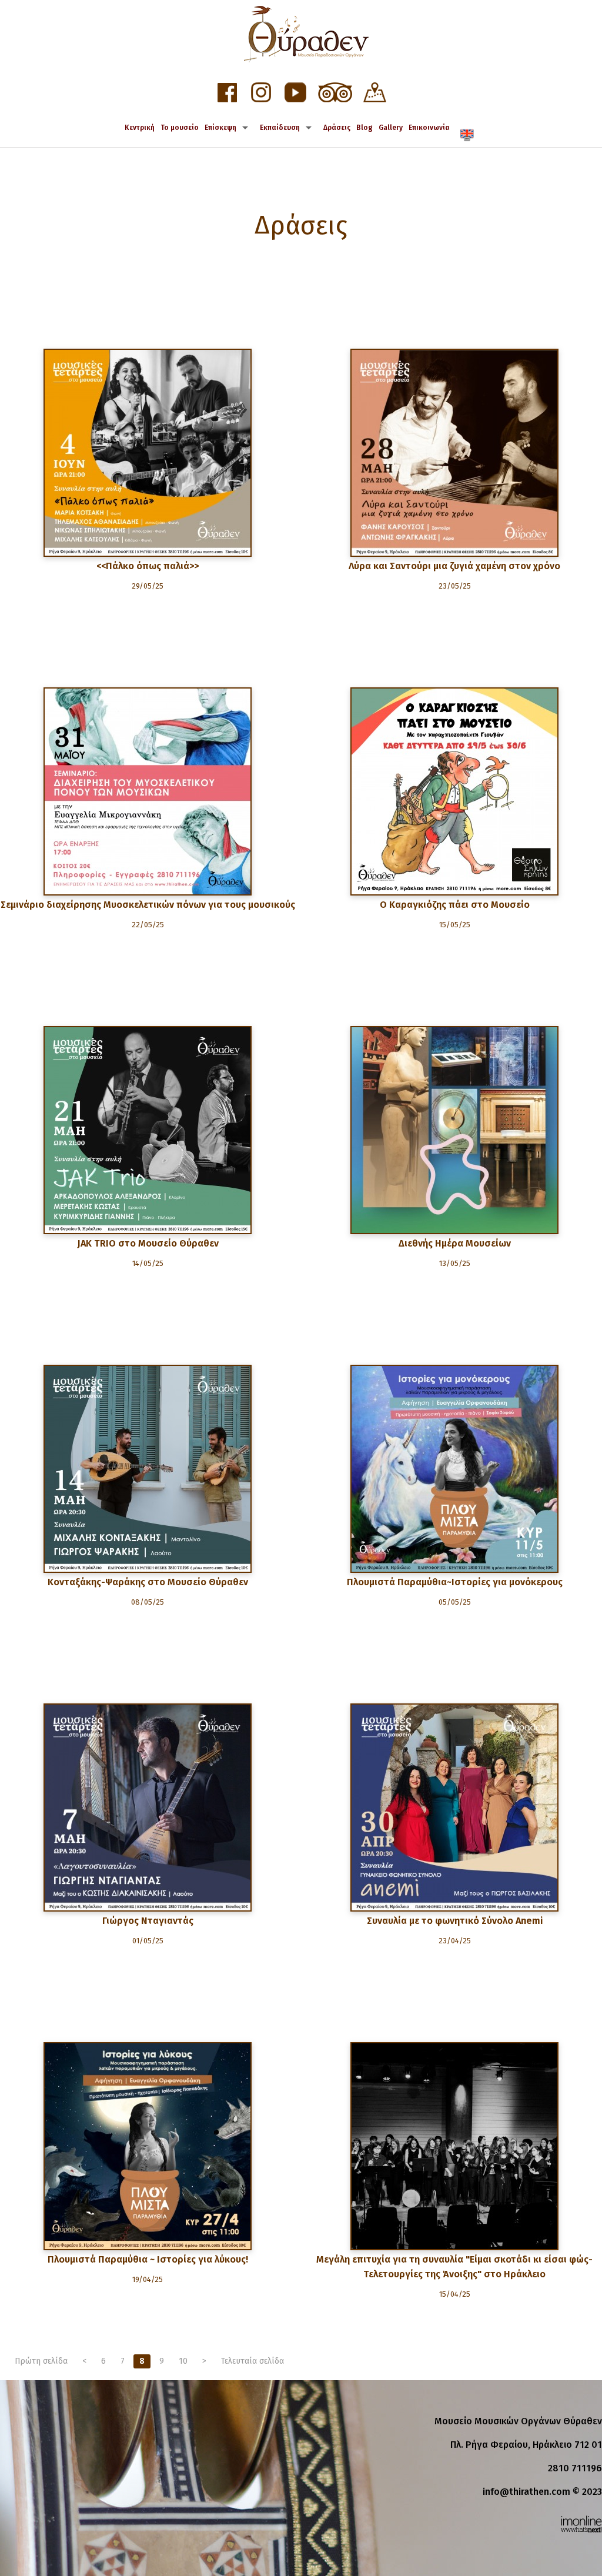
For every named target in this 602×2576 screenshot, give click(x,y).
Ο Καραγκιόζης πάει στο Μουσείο (455, 905)
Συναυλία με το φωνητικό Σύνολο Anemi (455, 1921)
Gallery (391, 128)
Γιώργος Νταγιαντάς (148, 1921)
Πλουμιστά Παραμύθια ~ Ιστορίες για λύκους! (148, 2259)
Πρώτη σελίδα (41, 2361)
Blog (364, 128)
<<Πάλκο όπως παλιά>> (148, 566)
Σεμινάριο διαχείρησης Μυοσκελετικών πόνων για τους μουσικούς (148, 905)
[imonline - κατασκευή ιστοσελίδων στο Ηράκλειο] (581, 2523)
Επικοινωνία (429, 128)
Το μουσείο (180, 128)
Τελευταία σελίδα (252, 2361)
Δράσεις (337, 128)
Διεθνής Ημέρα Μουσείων (455, 1243)
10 (183, 2361)
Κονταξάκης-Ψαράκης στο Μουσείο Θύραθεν (148, 1582)
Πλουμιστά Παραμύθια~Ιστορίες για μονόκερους (455, 1582)
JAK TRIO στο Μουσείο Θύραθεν (148, 1243)
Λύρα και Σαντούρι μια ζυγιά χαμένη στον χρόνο (454, 566)
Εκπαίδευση (280, 128)
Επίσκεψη (220, 128)
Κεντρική (140, 128)
